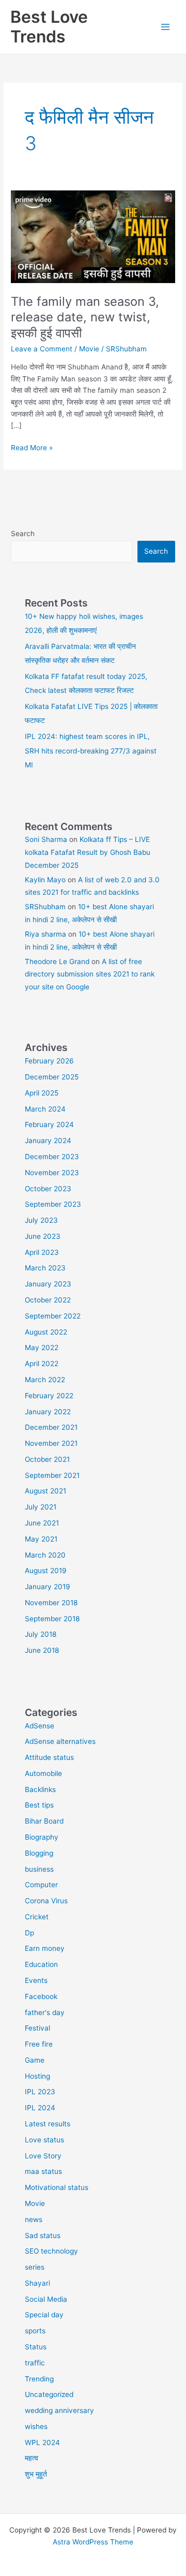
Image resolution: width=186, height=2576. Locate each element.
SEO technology (51, 2251)
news (34, 2219)
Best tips (39, 1805)
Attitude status (49, 1757)
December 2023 (52, 1157)
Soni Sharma (46, 839)
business (39, 1869)
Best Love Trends (49, 27)
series (35, 2267)
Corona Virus (46, 1901)
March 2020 (45, 1555)
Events (36, 1980)
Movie (89, 349)
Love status (44, 2140)
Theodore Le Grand (57, 961)
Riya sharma (45, 934)
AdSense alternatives (60, 1741)
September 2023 (53, 1204)
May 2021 (41, 1539)
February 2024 (49, 1124)
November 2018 (51, 1603)
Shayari (37, 2283)
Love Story (43, 2156)
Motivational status (57, 2187)
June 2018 (42, 1650)
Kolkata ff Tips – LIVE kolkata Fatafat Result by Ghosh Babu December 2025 (88, 852)
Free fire (39, 2044)
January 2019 (48, 1587)
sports (35, 2331)
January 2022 (48, 1412)
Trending (39, 2379)
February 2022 (49, 1396)
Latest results (48, 2124)
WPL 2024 (42, 2442)
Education (41, 1964)
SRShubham (45, 907)
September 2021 (52, 1475)
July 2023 (41, 1220)
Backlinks (40, 1789)
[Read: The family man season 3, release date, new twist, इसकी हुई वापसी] (93, 236)
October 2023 (48, 1189)
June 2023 (43, 1236)
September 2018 (52, 1619)
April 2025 (42, 1093)
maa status (43, 2171)
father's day (45, 2012)
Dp (29, 1933)
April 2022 (42, 1364)
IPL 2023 (40, 2092)
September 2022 (53, 1316)
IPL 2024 (40, 2108)
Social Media (46, 2299)
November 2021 (51, 1443)
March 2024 (45, 1109)
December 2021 (51, 1427)
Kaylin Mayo (45, 880)
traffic (35, 2363)
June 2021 (42, 1523)
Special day (44, 2315)
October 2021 (47, 1459)
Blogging (39, 1853)
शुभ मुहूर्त (36, 2474)
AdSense (40, 1726)
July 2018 (41, 1634)
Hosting (37, 2076)
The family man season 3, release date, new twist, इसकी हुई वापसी (85, 317)
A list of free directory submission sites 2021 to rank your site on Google (90, 974)
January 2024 (48, 1141)
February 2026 (49, 1061)
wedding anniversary (59, 2410)
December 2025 (52, 1077)
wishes (36, 2426)
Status (36, 2347)
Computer (41, 1885)
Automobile (43, 1773)
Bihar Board (44, 1821)
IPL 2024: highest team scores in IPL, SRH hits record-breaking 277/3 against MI (91, 751)
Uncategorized (49, 2394)
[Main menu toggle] (166, 27)
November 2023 (52, 1173)
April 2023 (42, 1252)
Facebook (41, 1996)
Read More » (32, 448)
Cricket (37, 1917)
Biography (42, 1837)
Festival (37, 2028)
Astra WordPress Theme (93, 2542)
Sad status (43, 2236)
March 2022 (45, 1380)
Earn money (45, 1948)
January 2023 (48, 1284)
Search (23, 534)
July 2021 (41, 1507)
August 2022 (46, 1332)
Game (35, 2060)
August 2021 (45, 1491)
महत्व (32, 2458)
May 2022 (42, 1348)
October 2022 (48, 1300)
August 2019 (46, 1571)
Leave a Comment (42, 349)
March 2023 (45, 1268)
